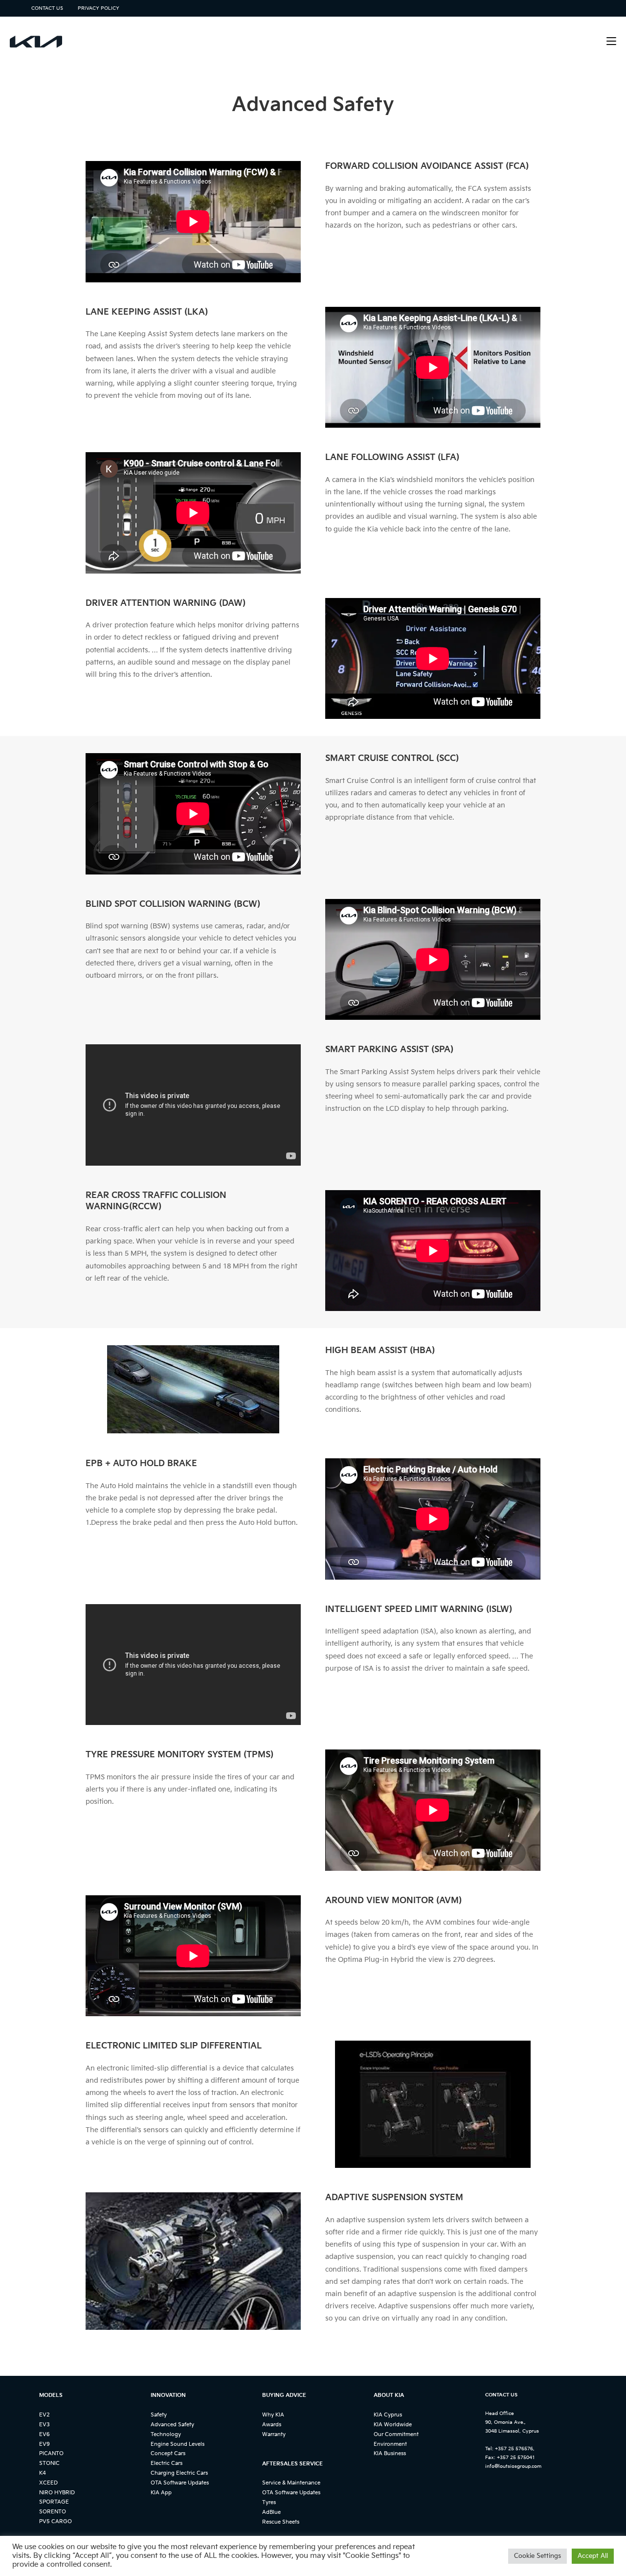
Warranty (274, 2434)
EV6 (45, 2434)
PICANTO (51, 2453)
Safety (159, 2415)
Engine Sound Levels (178, 2444)
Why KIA (273, 2415)
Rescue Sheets (281, 2522)
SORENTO (53, 2512)
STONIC (49, 2463)
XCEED (48, 2483)
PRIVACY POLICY (99, 8)
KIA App (161, 2493)
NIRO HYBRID (57, 2493)
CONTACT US (47, 8)
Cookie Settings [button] (537, 2556)
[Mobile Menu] (611, 41)
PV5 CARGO (56, 2521)
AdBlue (271, 2512)
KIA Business (390, 2453)
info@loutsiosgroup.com (513, 2466)
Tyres (269, 2502)
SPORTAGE (54, 2502)
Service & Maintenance (291, 2483)
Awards (272, 2425)
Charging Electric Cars (179, 2473)
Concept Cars (168, 2453)
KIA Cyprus (388, 2415)
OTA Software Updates (180, 2483)
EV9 (45, 2444)
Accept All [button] (593, 2556)
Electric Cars (167, 2463)
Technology (166, 2434)
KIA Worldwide (393, 2425)
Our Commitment (396, 2434)
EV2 (45, 2415)
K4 (43, 2473)
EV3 (45, 2425)
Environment (390, 2444)
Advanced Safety (172, 2425)
